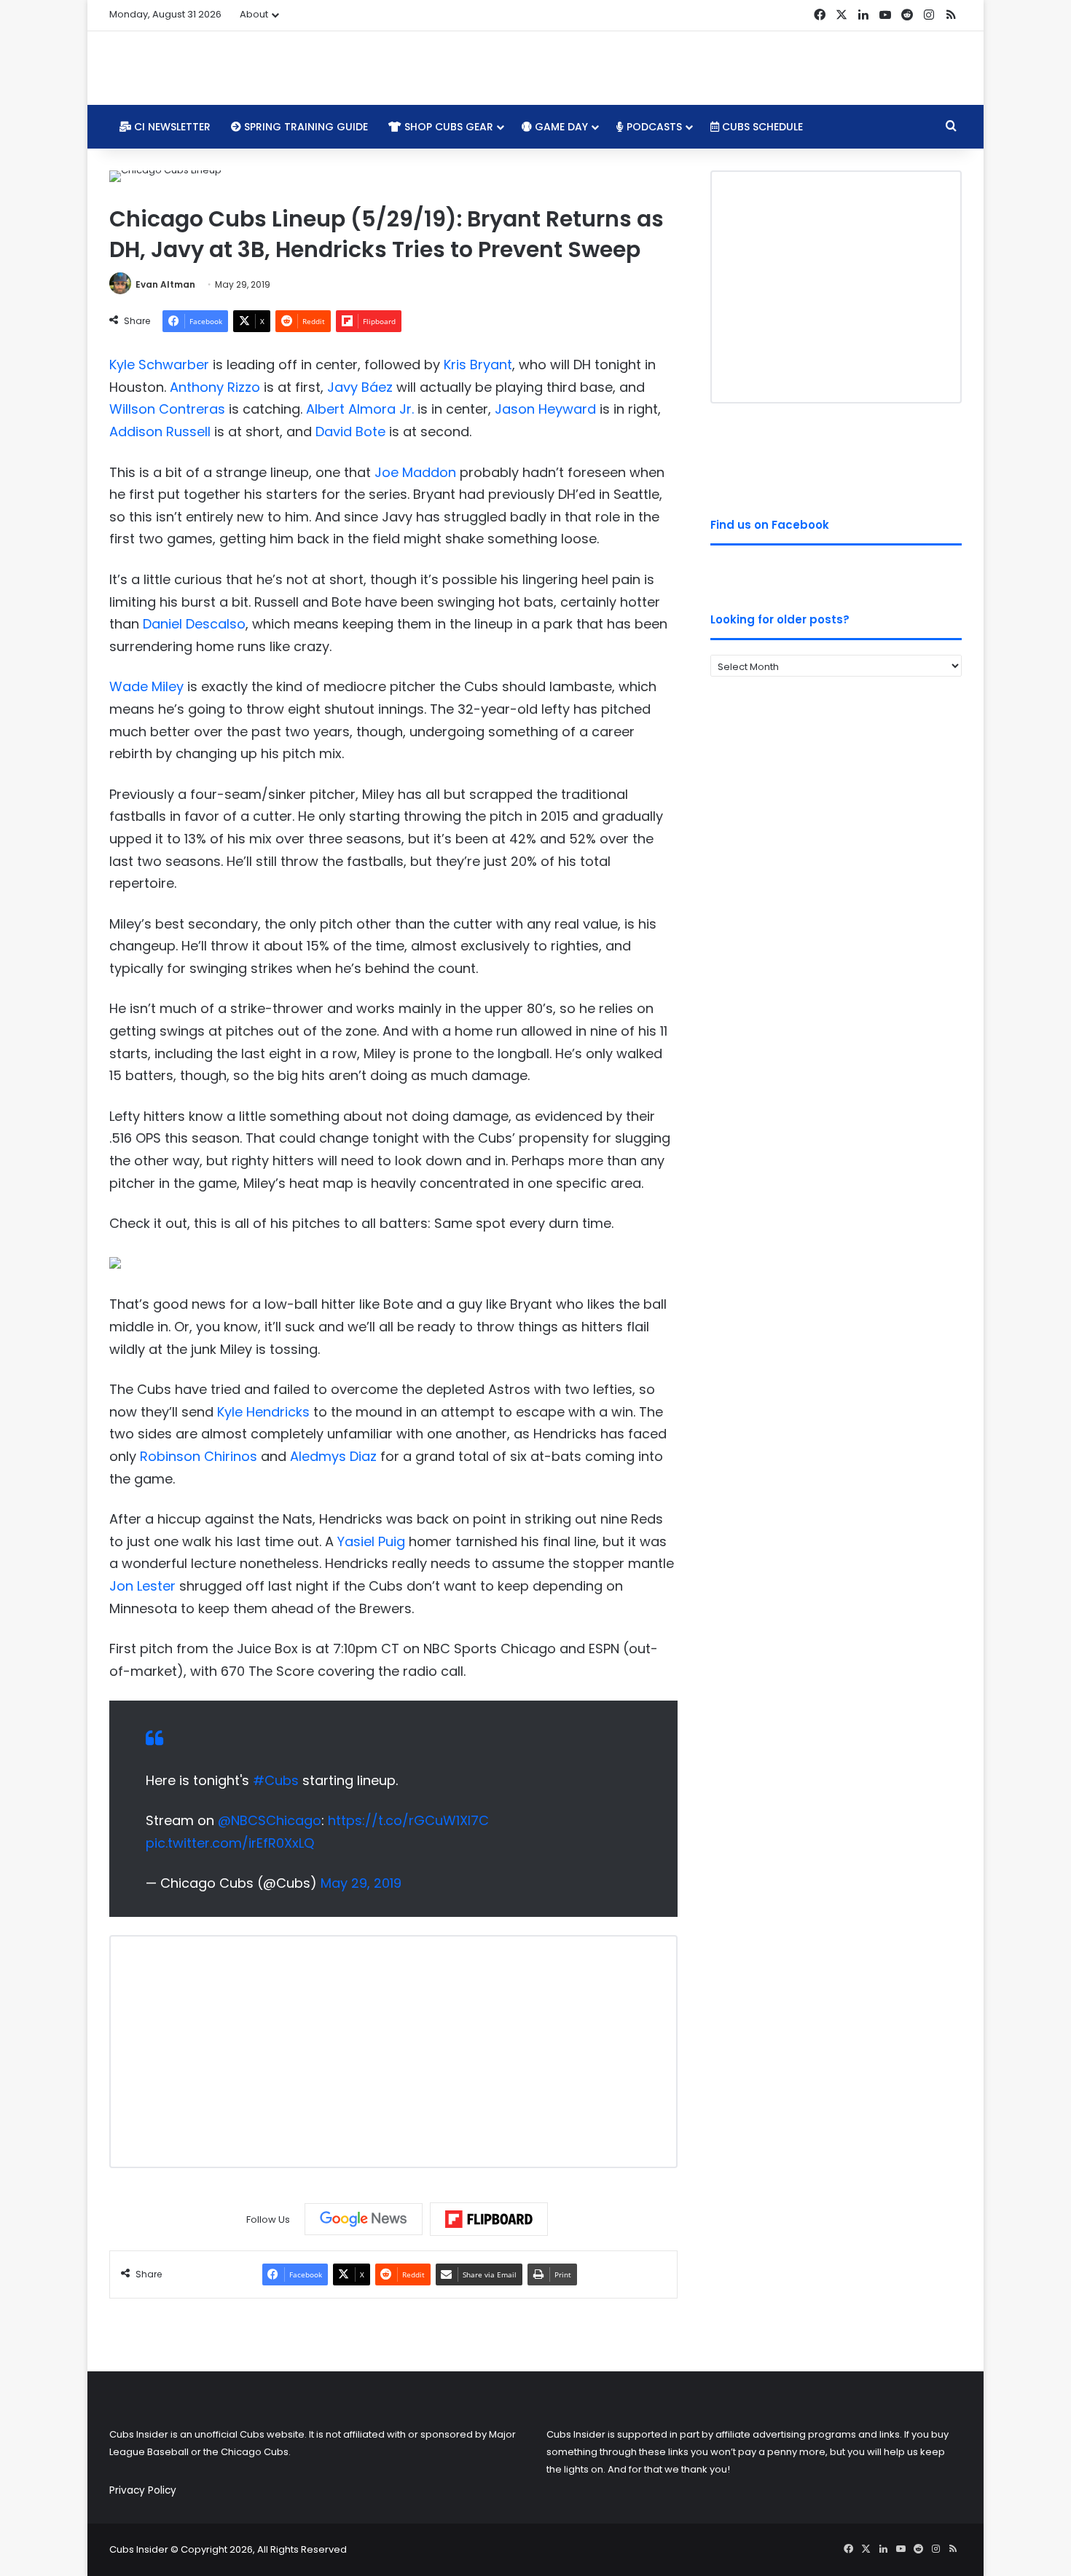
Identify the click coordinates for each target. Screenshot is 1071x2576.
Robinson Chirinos (199, 1456)
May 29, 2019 (361, 1883)
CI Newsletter (171, 127)
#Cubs (276, 1780)
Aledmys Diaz (333, 1456)
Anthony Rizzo (215, 387)
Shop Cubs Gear (447, 127)
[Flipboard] (489, 2219)
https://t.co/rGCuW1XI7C (408, 1820)
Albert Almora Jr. (360, 409)
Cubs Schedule (761, 127)
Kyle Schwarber (159, 365)
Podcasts (653, 127)
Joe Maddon (415, 472)
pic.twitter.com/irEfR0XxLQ (230, 1843)
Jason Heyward (545, 409)
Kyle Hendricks (263, 1412)
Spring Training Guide (305, 127)
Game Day (560, 127)
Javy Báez (360, 387)
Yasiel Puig (371, 1541)
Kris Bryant (478, 365)
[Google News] (364, 2219)
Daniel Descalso (194, 624)
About (254, 14)
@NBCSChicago (270, 1820)
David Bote (350, 432)
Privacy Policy (143, 2490)
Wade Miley (146, 686)
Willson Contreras (167, 409)
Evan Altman (165, 284)
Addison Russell (160, 432)
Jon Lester (142, 1586)
